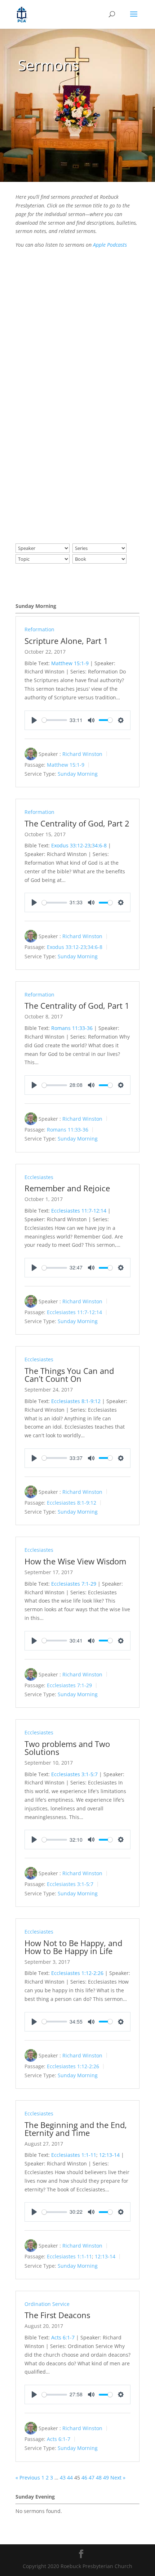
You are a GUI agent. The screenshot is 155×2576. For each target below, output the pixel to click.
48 (99, 2478)
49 (106, 2478)
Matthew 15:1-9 (70, 663)
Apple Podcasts (110, 245)
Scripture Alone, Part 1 (66, 641)
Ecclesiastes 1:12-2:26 (77, 1973)
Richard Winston (82, 754)
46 (84, 2478)
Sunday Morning (78, 774)
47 (92, 2478)
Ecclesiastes (39, 1177)
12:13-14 (109, 2155)
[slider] (54, 720)
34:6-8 (99, 845)
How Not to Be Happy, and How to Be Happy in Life (73, 1947)
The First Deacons (57, 2315)
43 (63, 2478)
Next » (118, 2478)
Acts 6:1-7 (63, 2337)
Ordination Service (47, 2304)
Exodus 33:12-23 (71, 845)
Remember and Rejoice (67, 1188)
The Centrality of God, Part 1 (77, 1005)
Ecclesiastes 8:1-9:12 (76, 1401)
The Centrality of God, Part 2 (77, 823)
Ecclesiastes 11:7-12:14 (79, 1211)
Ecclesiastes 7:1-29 (74, 1584)
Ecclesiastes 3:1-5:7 (74, 1774)
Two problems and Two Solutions (67, 1748)
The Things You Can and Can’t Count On (69, 1375)
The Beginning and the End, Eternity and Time (76, 2129)
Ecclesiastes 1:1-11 (74, 2155)
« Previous (28, 2478)
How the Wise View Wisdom (75, 1561)
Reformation (39, 629)
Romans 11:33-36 (72, 1028)
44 (70, 2478)
